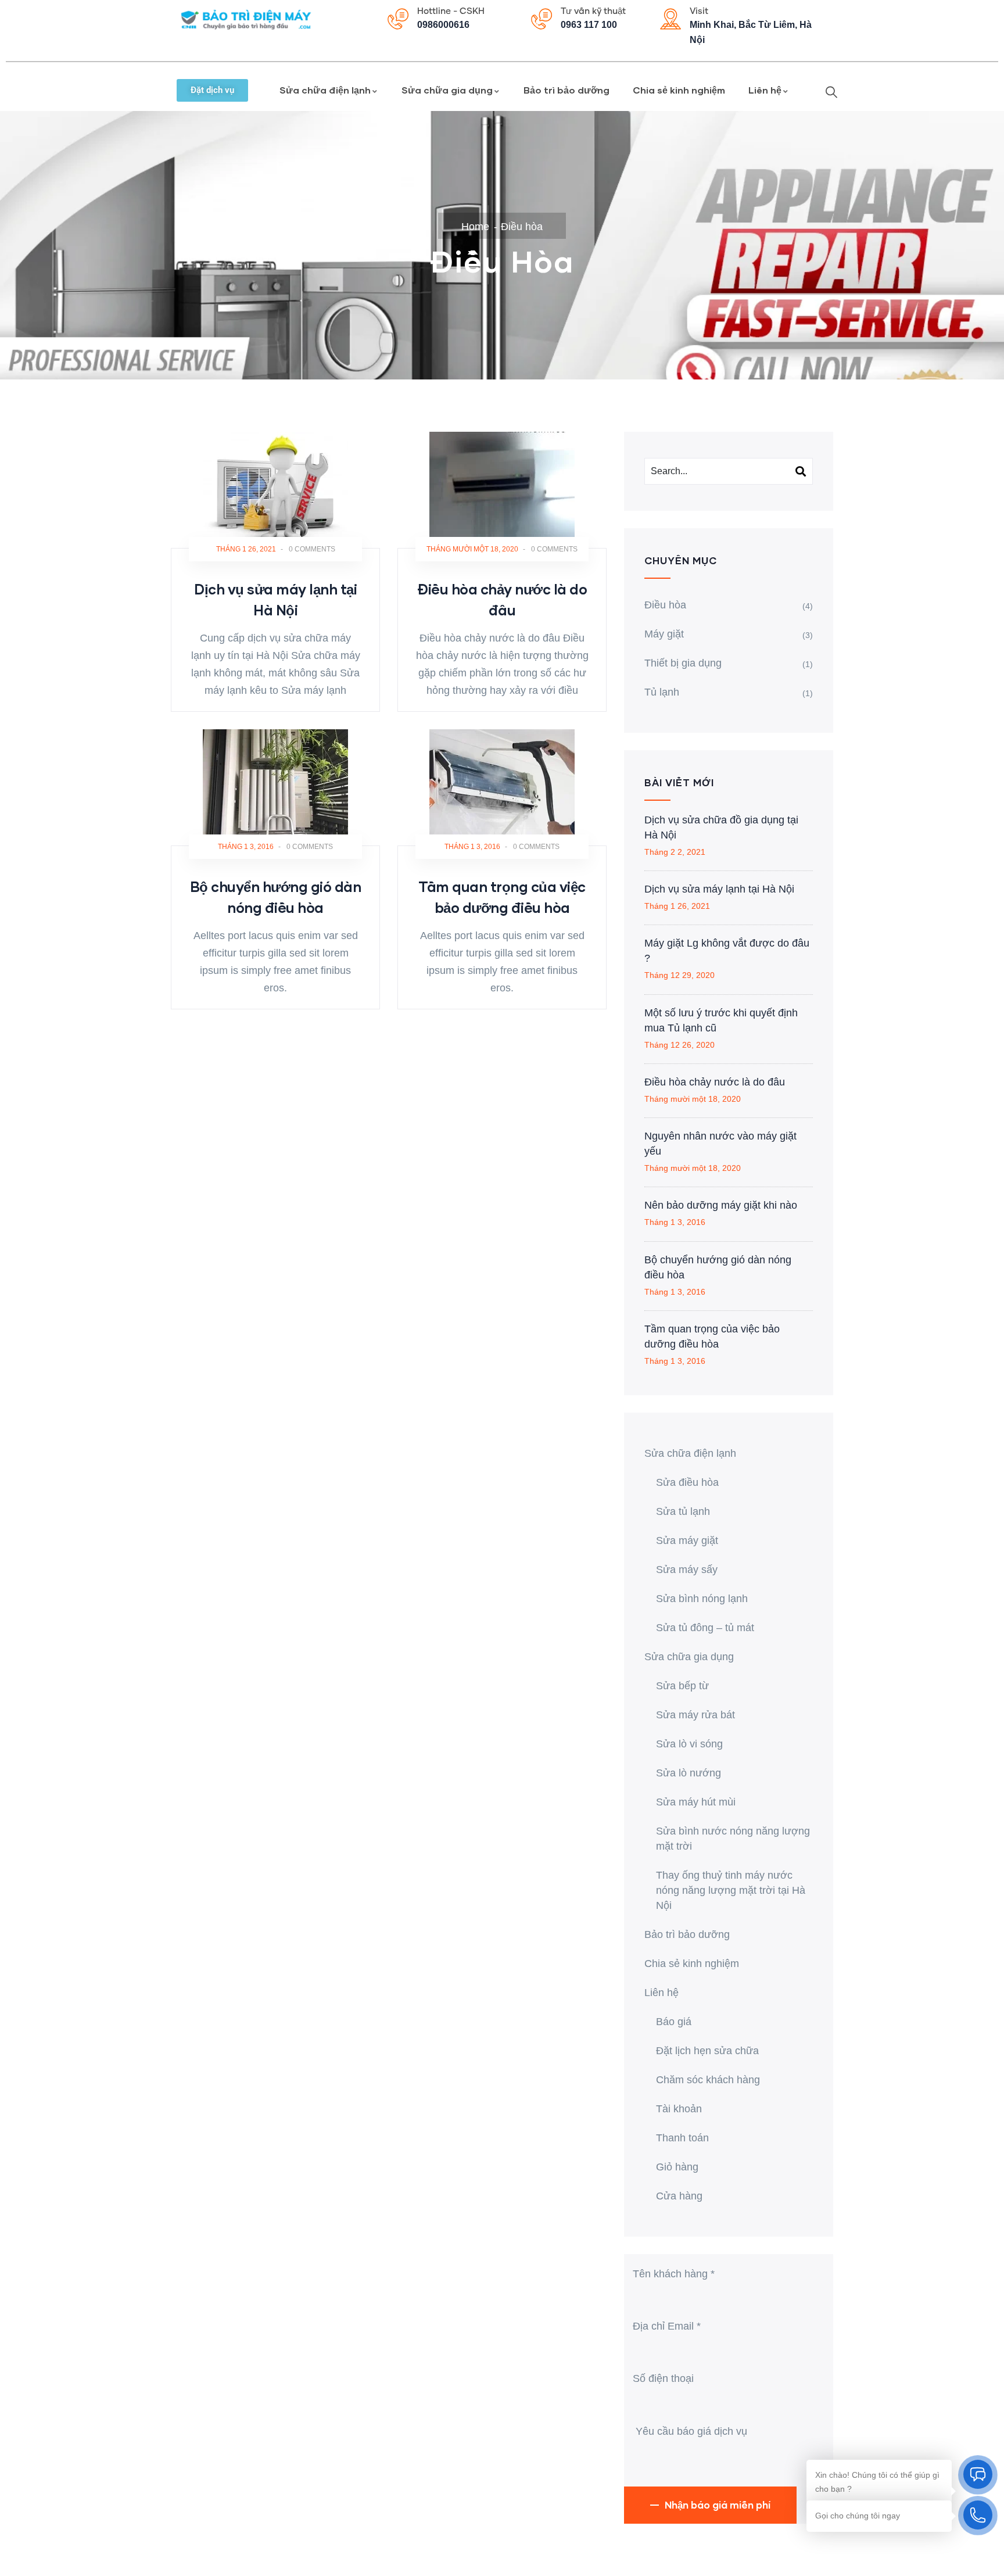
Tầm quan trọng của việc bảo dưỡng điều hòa (712, 1337)
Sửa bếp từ (682, 1686)
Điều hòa (665, 605)
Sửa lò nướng (689, 1773)
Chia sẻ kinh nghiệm (679, 90)
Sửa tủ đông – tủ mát (705, 1628)
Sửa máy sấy (687, 1570)
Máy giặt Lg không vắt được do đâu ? (727, 951)
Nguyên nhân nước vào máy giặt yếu (720, 1144)
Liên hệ (765, 90)
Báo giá (674, 2022)
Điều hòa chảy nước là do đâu (715, 1082)
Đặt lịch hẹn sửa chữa (707, 2051)
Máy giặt (664, 634)
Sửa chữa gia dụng (447, 90)
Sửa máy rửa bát (695, 1715)
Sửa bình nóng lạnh (702, 1599)
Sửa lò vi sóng (689, 1744)
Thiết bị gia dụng (683, 663)
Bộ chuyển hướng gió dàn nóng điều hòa (718, 1267)
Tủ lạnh (662, 692)
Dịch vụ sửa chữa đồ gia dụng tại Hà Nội (721, 827)
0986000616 (443, 25)
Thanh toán (682, 2138)
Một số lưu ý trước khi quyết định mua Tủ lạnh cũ (721, 1020)
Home (475, 227)
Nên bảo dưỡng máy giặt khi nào (721, 1205)
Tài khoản (679, 2109)
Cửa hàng (679, 2196)
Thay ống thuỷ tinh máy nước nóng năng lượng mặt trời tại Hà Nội (731, 1890)
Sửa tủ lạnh (683, 1511)
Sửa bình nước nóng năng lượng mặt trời (733, 1839)
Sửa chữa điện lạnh (325, 90)
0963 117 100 (589, 25)
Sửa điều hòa (687, 1482)
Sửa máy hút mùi (696, 1802)
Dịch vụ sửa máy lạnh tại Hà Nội (719, 889)
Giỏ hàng (677, 2167)
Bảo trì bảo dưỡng (566, 90)
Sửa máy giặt (687, 1540)
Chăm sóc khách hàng (708, 2080)
